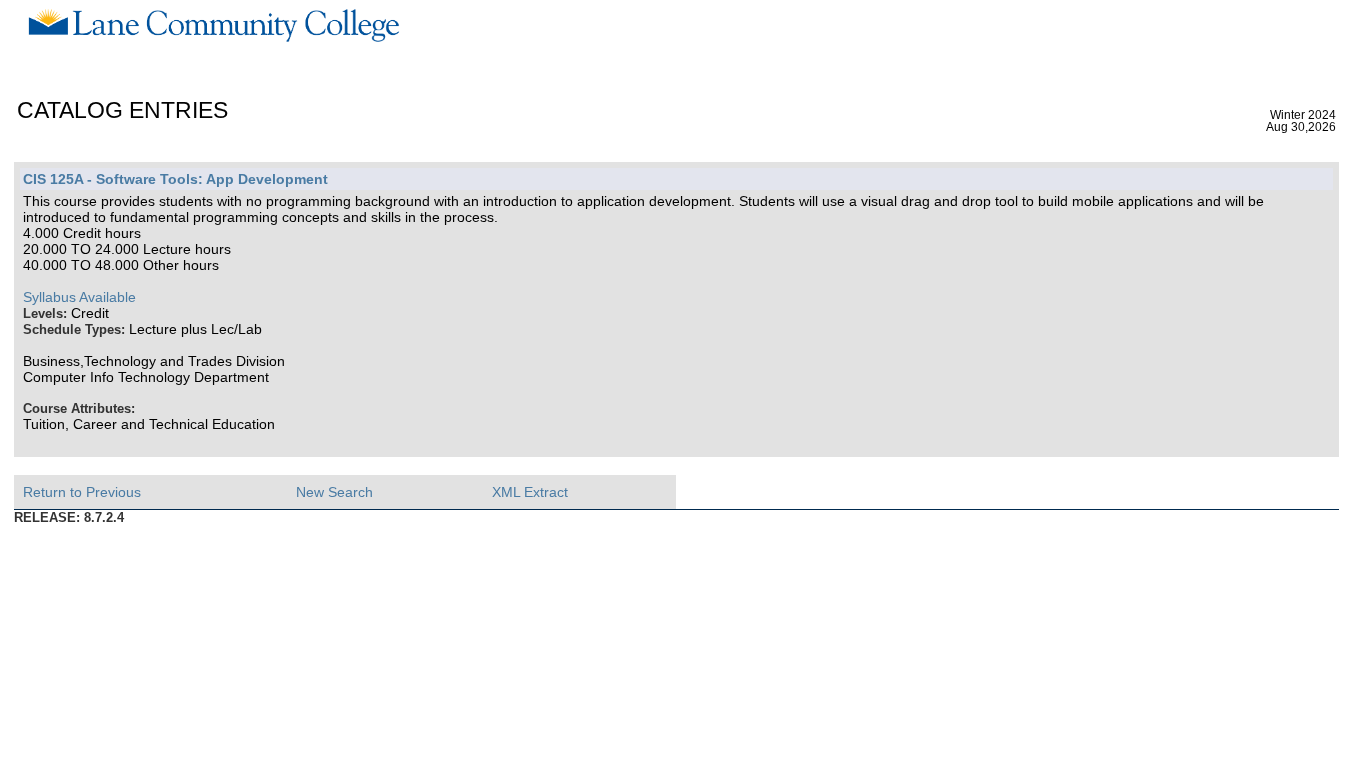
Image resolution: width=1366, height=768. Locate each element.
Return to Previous (82, 492)
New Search (334, 492)
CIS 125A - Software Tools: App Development (175, 179)
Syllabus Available (79, 297)
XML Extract (530, 492)
